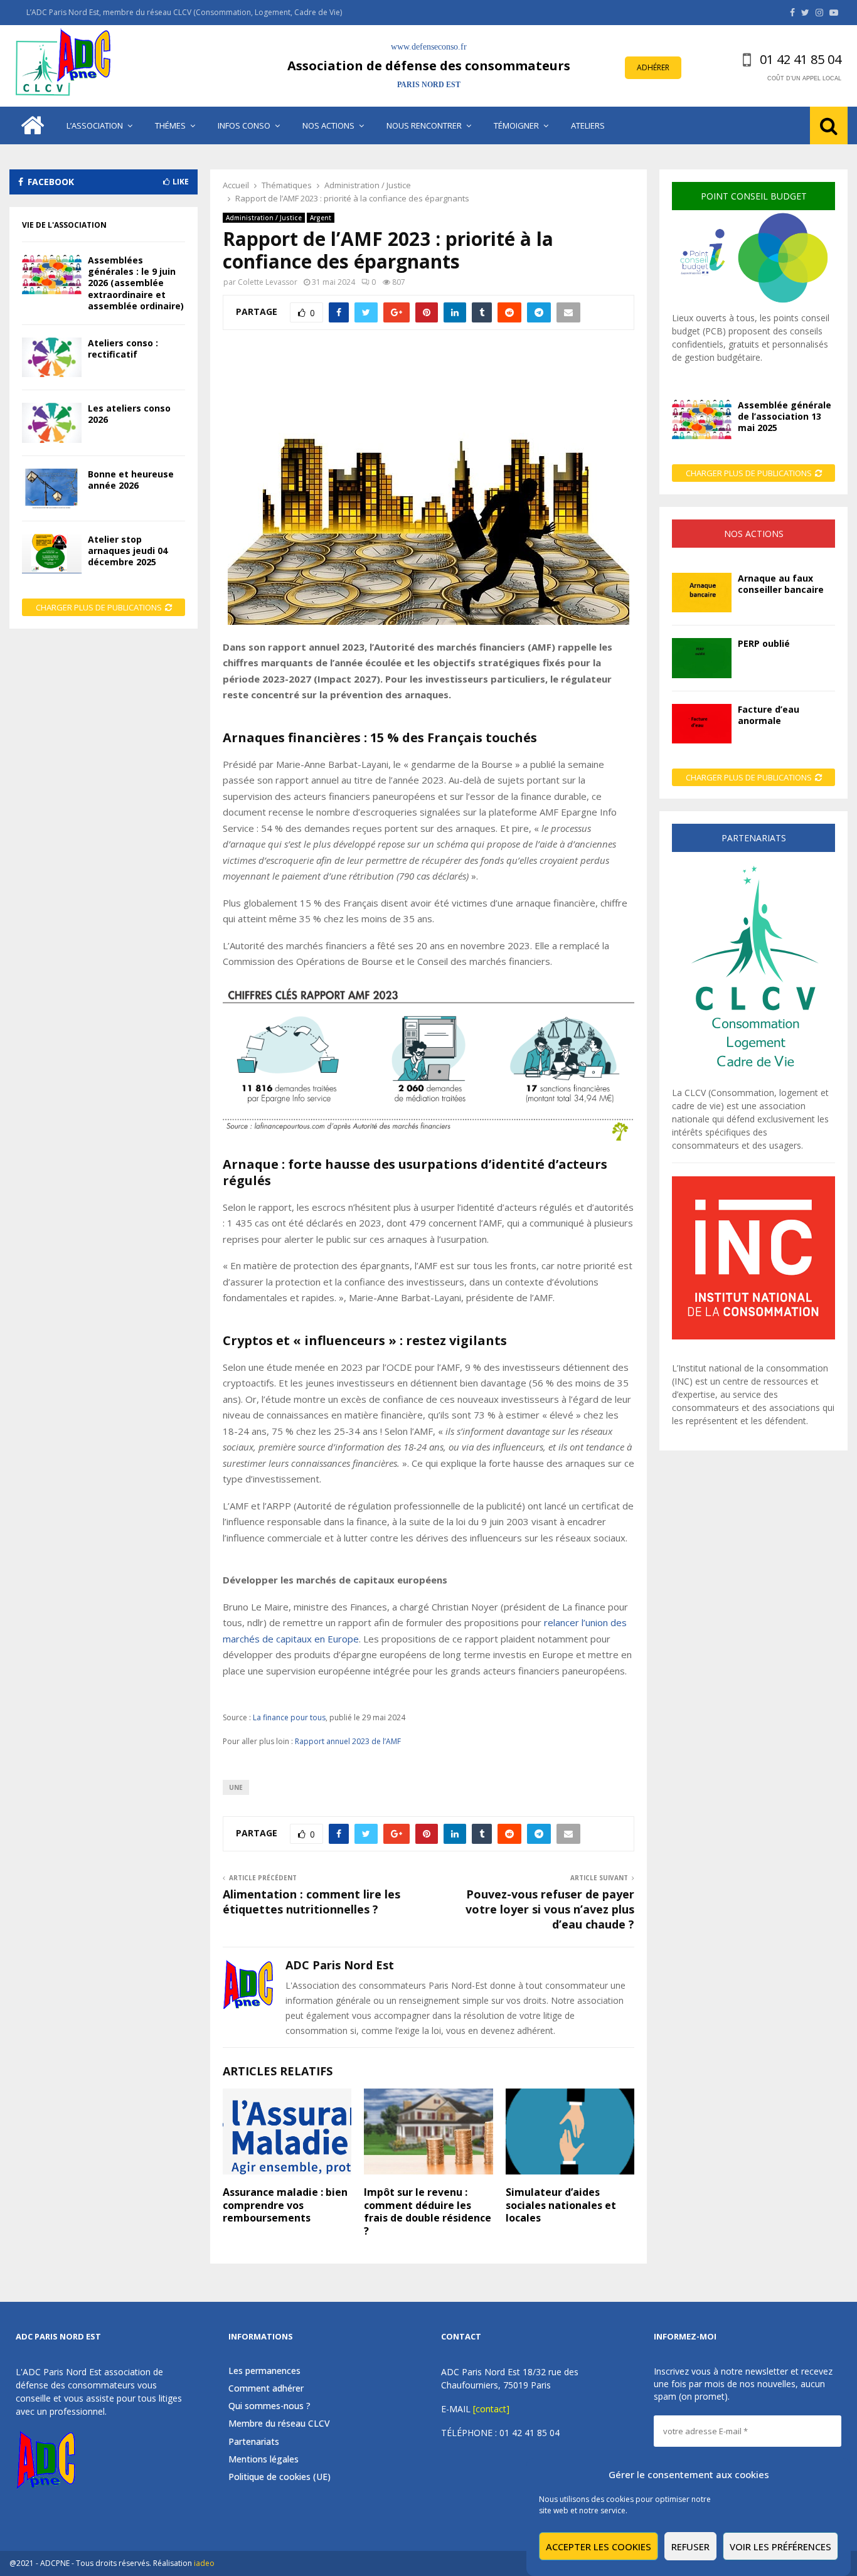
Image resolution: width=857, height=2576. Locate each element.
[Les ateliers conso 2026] (52, 423)
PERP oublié (764, 643)
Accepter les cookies (599, 2547)
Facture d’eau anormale (769, 715)
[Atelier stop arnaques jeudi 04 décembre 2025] (52, 554)
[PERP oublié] (702, 658)
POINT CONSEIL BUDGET (754, 196)
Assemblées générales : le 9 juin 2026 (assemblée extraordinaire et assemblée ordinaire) (136, 283)
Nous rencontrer (424, 125)
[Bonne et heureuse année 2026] (52, 488)
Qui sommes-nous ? (269, 2406)
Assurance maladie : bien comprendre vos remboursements (285, 2205)
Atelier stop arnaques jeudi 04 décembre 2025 (128, 551)
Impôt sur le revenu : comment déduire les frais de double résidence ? (428, 2211)
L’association (95, 125)
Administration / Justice (264, 218)
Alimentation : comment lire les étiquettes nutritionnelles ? (311, 1902)
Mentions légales (263, 2459)
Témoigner (516, 125)
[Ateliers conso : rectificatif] (52, 357)
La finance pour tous (289, 1717)
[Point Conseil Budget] (753, 305)
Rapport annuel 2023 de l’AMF (348, 1741)
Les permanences (264, 2371)
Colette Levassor (268, 282)
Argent (321, 218)
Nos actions (328, 125)
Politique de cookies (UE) (279, 2477)
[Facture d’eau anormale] (702, 724)
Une (236, 1787)
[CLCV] (753, 1079)
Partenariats (254, 2441)
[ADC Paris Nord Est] (66, 66)
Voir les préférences (780, 2547)
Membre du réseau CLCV (279, 2423)
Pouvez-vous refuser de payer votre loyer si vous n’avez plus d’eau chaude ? (550, 1909)
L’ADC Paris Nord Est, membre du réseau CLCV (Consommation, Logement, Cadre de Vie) (184, 12)
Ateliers (588, 125)
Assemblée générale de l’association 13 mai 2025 (785, 416)
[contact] (491, 2409)
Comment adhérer (266, 2388)
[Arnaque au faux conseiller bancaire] (702, 593)
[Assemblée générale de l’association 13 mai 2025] (702, 419)
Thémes (170, 125)
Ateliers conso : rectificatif (123, 349)
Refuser (690, 2547)
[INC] (753, 1336)
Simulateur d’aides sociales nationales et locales (561, 2205)
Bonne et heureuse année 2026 (131, 480)
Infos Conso (244, 125)
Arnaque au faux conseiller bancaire (781, 584)
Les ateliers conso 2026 (129, 414)
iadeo (204, 2563)
